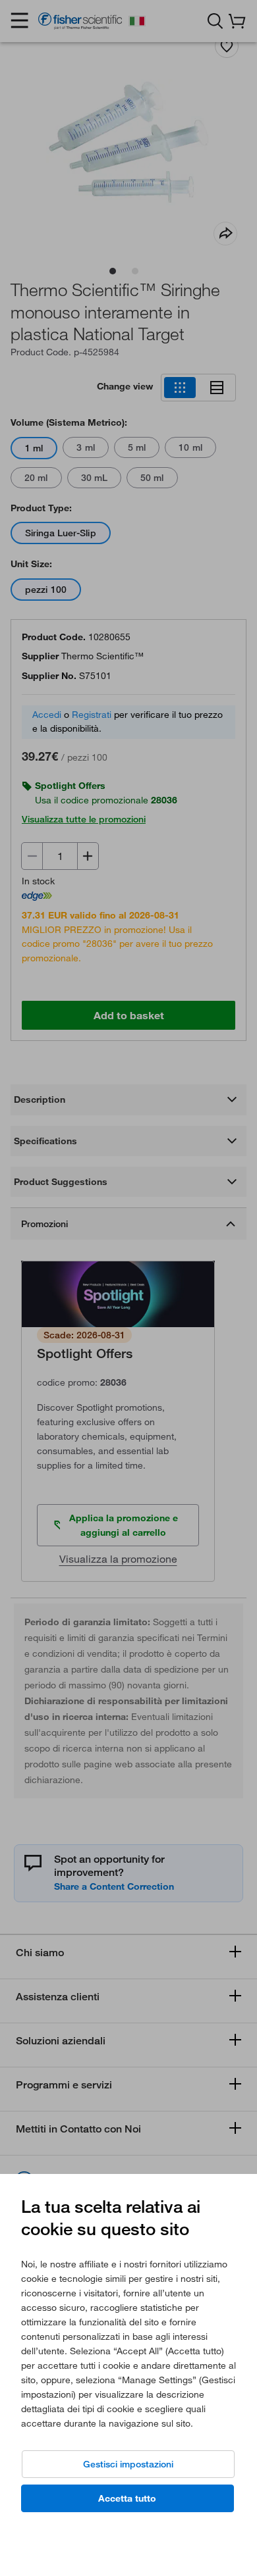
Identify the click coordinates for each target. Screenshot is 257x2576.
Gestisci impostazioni (128, 2464)
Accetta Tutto (127, 2498)
